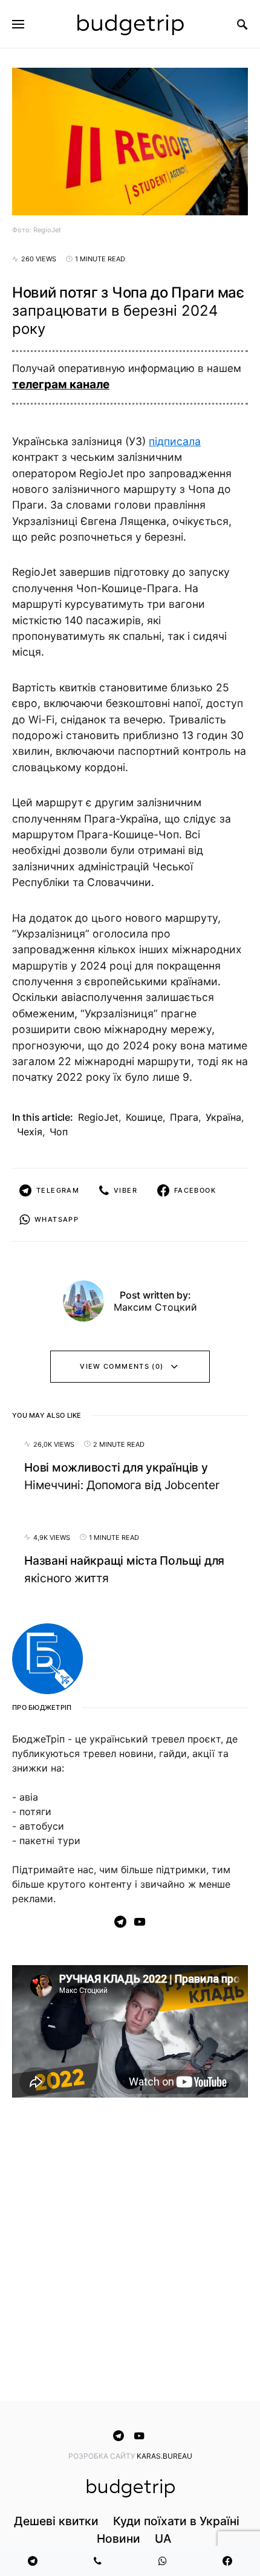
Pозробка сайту (102, 2456)
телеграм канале (61, 384)
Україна (223, 1117)
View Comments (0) (122, 1366)
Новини (119, 2539)
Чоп (59, 1132)
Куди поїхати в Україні (176, 2521)
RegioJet (98, 1117)
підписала (175, 441)
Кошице (144, 1117)
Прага (184, 1117)
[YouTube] (140, 1922)
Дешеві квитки (56, 2521)
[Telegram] (120, 1922)
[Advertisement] (130, 2252)
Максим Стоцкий (155, 1307)
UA (163, 2539)
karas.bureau (164, 2456)
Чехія (30, 1132)
